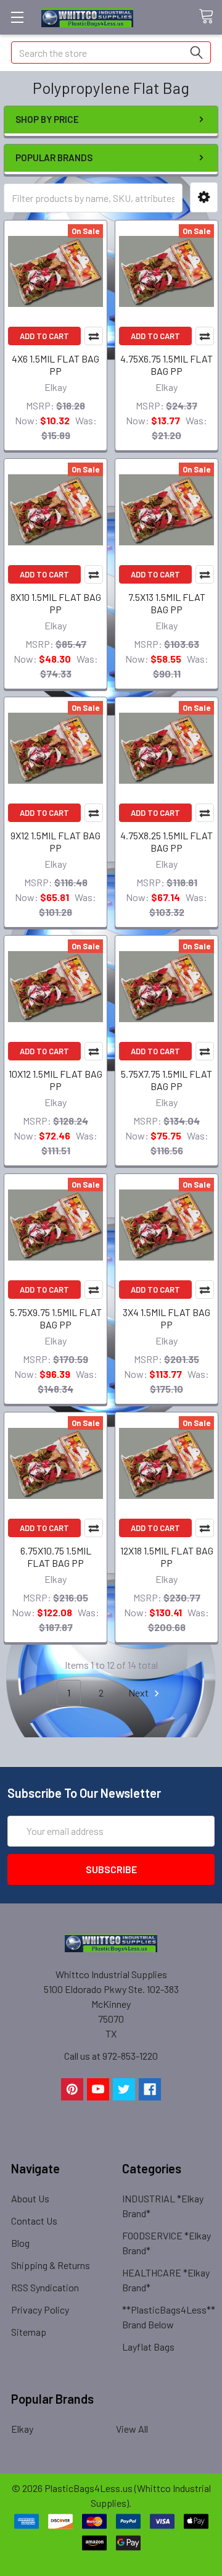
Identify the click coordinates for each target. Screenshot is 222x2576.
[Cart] (210, 17)
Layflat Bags (148, 2347)
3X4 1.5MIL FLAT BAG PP (166, 1318)
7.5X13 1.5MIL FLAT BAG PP (167, 603)
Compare (94, 336)
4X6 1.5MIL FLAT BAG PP (55, 365)
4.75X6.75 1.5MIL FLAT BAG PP (166, 365)
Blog (20, 2243)
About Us (30, 2198)
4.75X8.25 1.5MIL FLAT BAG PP (166, 841)
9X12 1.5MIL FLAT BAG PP (55, 841)
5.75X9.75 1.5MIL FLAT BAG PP (56, 1318)
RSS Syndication (45, 2287)
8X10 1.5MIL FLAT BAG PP (56, 603)
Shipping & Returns (51, 2265)
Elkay (22, 2429)
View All (132, 2429)
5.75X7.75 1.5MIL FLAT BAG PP (166, 1080)
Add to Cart (44, 336)
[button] (204, 197)
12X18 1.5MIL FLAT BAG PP (167, 1557)
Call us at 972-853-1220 (111, 2056)
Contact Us (34, 2221)
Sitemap (29, 2332)
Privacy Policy (40, 2310)
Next (139, 1693)
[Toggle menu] (17, 17)
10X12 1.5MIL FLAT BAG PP (55, 1080)
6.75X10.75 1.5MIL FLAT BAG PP (56, 1557)
